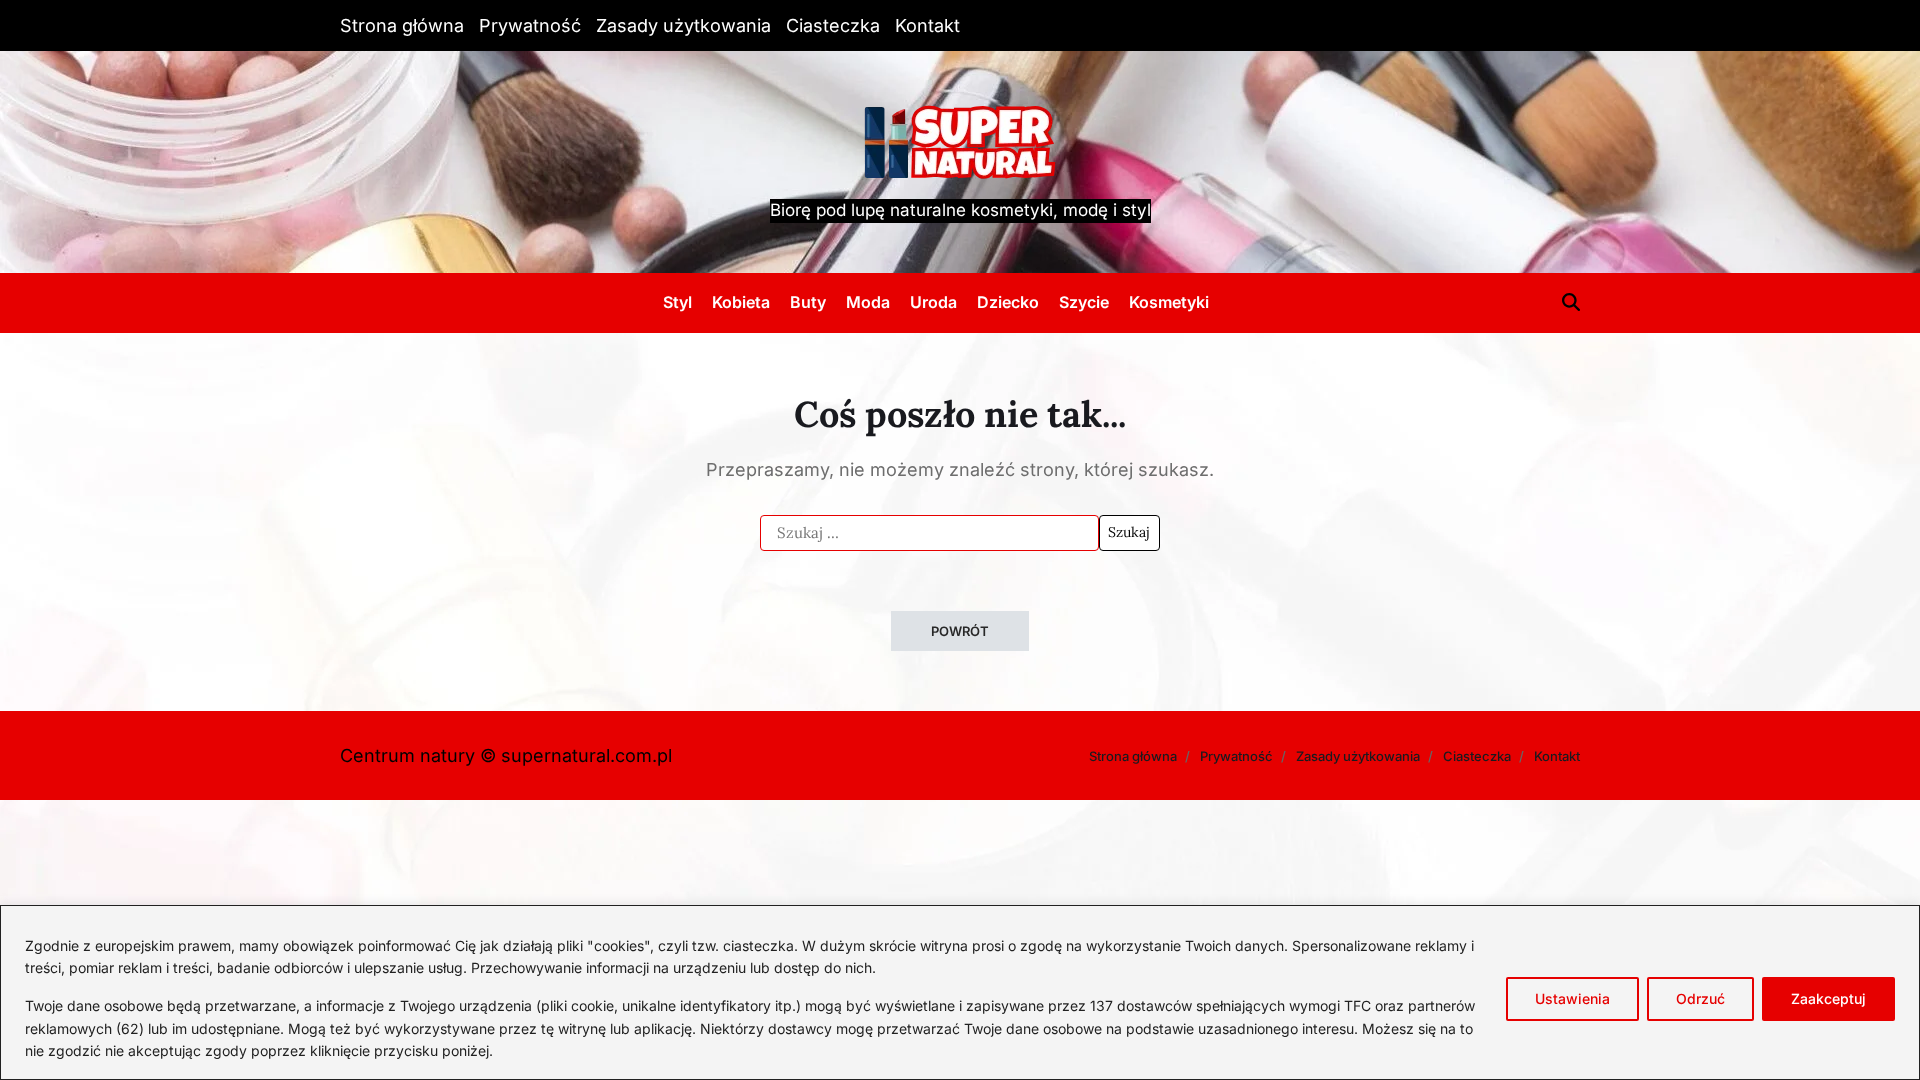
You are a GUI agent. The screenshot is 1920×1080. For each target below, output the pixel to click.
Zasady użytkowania (683, 25)
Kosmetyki (1169, 302)
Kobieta (741, 302)
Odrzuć (1700, 998)
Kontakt (927, 25)
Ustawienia (1572, 998)
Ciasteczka (833, 25)
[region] (960, 992)
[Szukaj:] (929, 533)
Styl (677, 302)
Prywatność (530, 25)
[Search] (1571, 302)
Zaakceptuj (1828, 998)
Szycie (1084, 302)
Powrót (960, 631)
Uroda (933, 302)
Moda (868, 302)
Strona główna (402, 25)
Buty (808, 302)
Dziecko (1008, 302)
